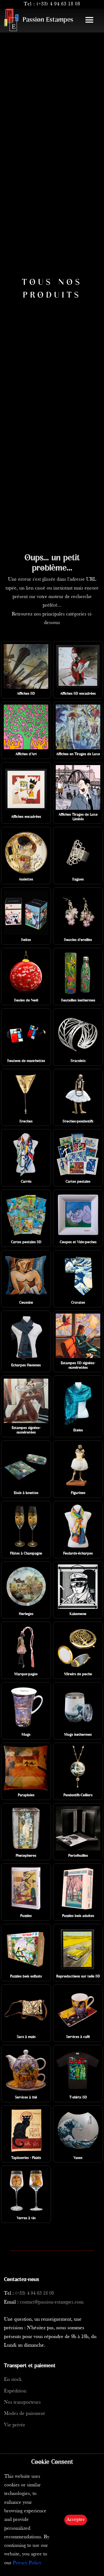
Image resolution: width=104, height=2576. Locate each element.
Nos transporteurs (22, 2402)
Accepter (76, 2520)
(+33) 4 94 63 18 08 (58, 4)
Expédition (15, 2391)
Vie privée (15, 2425)
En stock (13, 2380)
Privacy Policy (27, 2563)
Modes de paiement (24, 2414)
